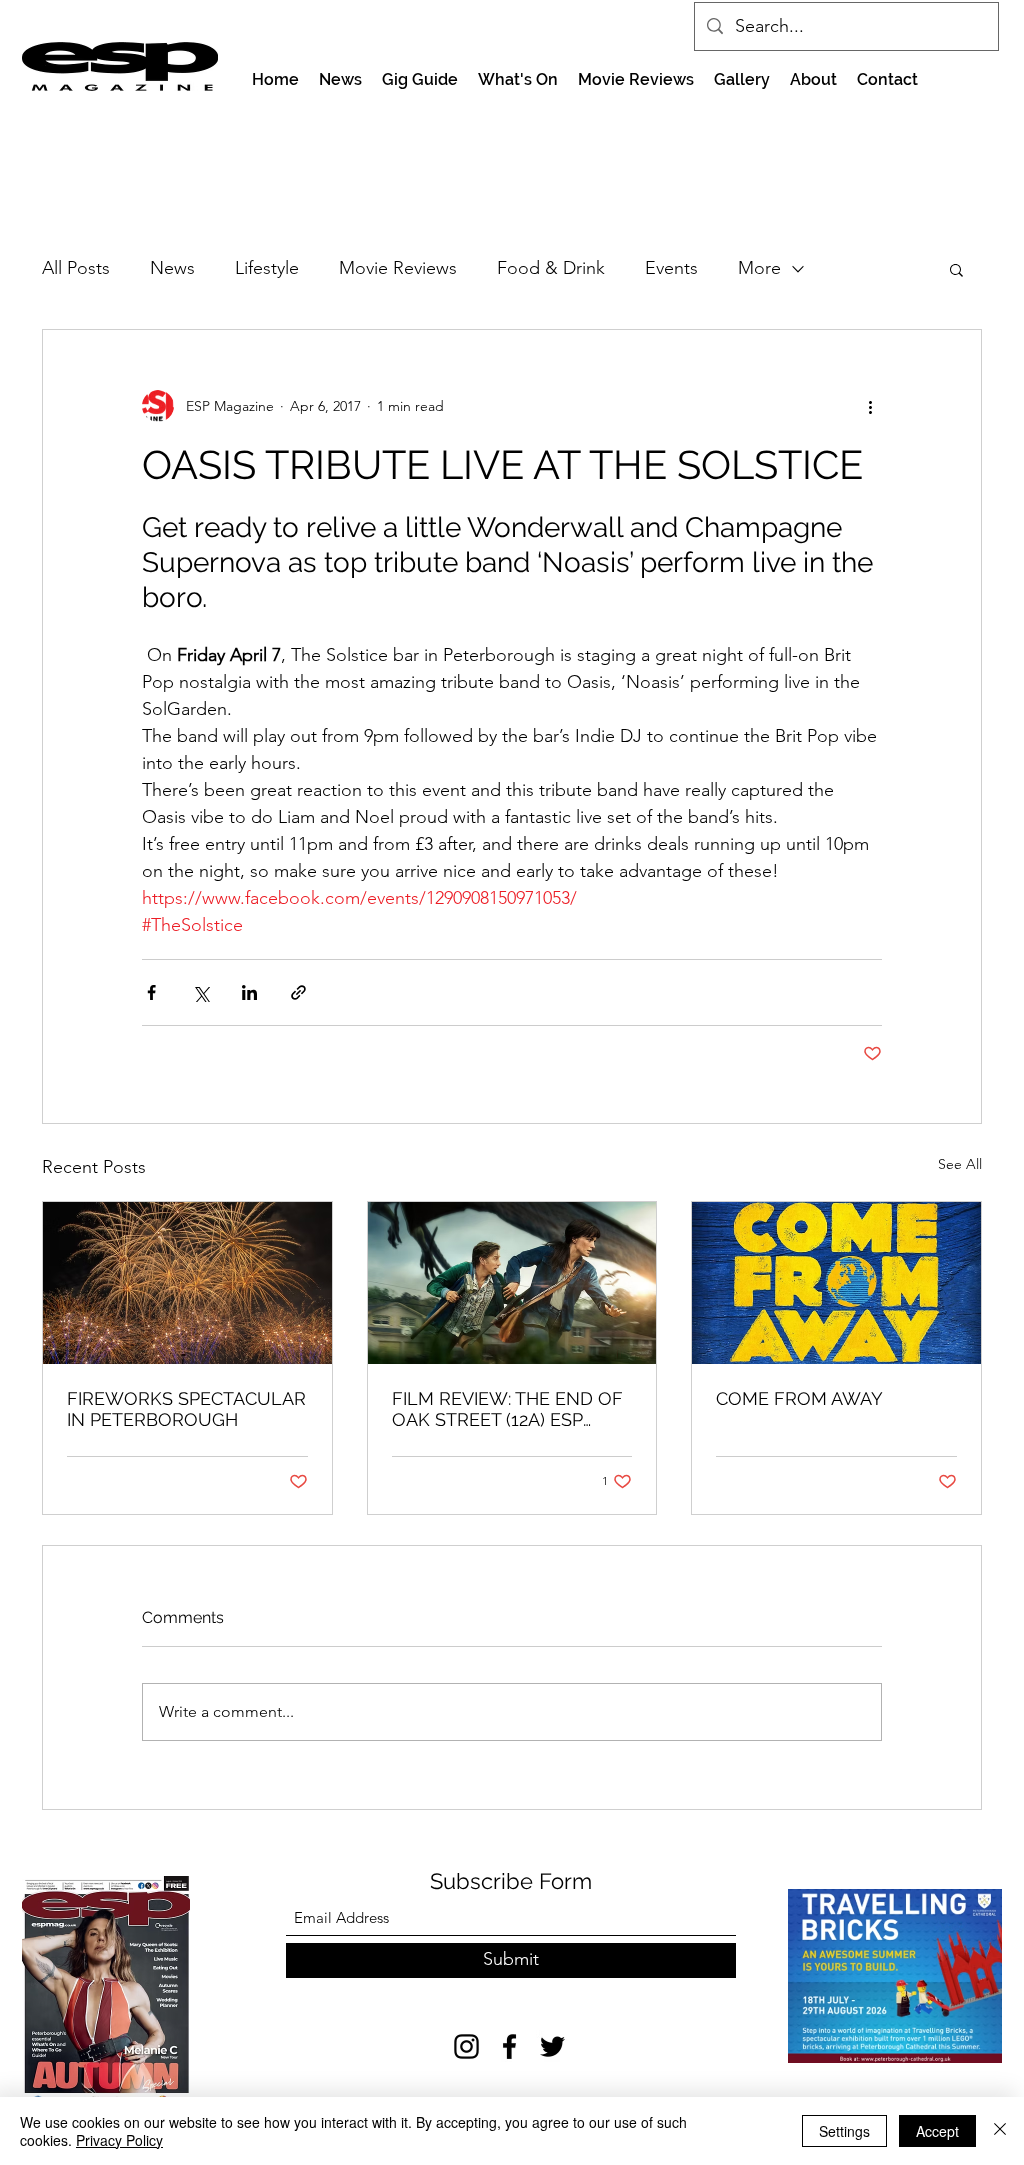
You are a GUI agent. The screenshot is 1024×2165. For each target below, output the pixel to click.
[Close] (1000, 2131)
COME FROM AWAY (799, 1398)
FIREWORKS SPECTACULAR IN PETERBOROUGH (186, 1409)
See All (960, 1164)
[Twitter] (552, 2046)
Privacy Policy (119, 2140)
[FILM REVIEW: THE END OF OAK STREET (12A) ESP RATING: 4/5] (512, 1283)
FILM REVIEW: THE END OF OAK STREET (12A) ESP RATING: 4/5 (507, 1409)
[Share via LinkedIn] (249, 992)
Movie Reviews (398, 268)
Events (671, 268)
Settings (844, 2131)
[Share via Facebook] (151, 992)
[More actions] (870, 406)
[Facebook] (509, 2046)
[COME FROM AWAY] (836, 1283)
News (172, 268)
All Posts (76, 268)
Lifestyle (267, 268)
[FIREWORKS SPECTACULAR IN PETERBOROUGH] (187, 1283)
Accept (937, 2131)
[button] (956, 269)
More (759, 268)
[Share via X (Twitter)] (200, 992)
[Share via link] (298, 992)
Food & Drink (551, 268)
